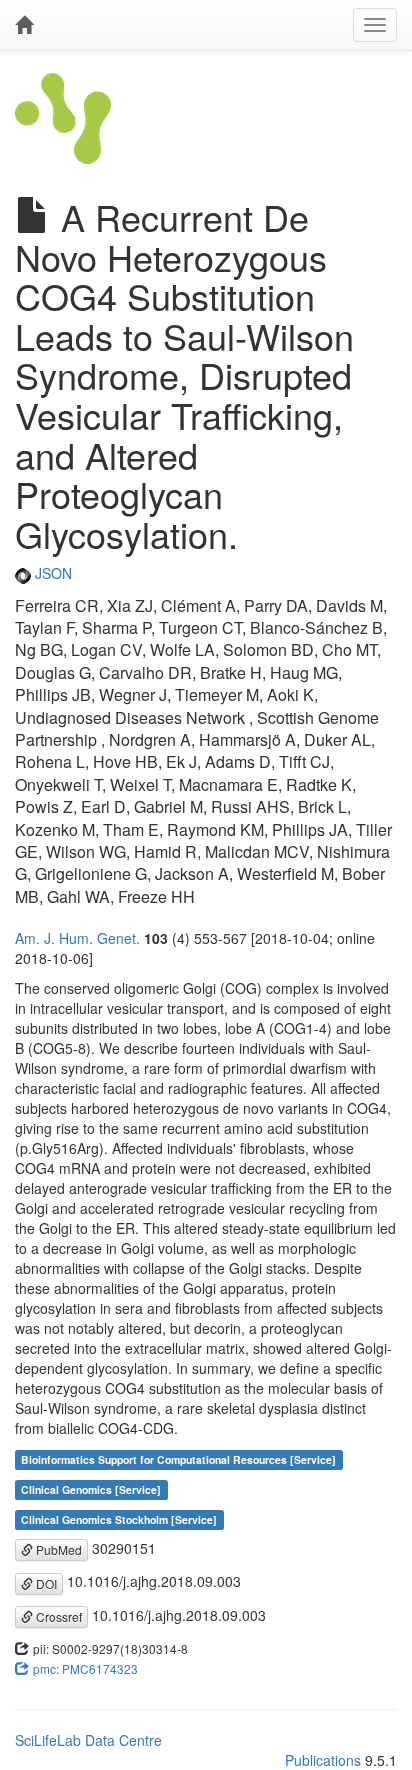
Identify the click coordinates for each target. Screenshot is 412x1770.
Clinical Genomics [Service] (91, 1489)
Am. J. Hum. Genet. (77, 938)
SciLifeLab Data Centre (88, 1740)
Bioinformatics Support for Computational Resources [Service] (178, 1459)
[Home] (24, 25)
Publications (323, 1760)
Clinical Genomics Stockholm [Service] (119, 1519)
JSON (51, 573)
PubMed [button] (57, 1549)
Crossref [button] (57, 1616)
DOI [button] (45, 1583)
